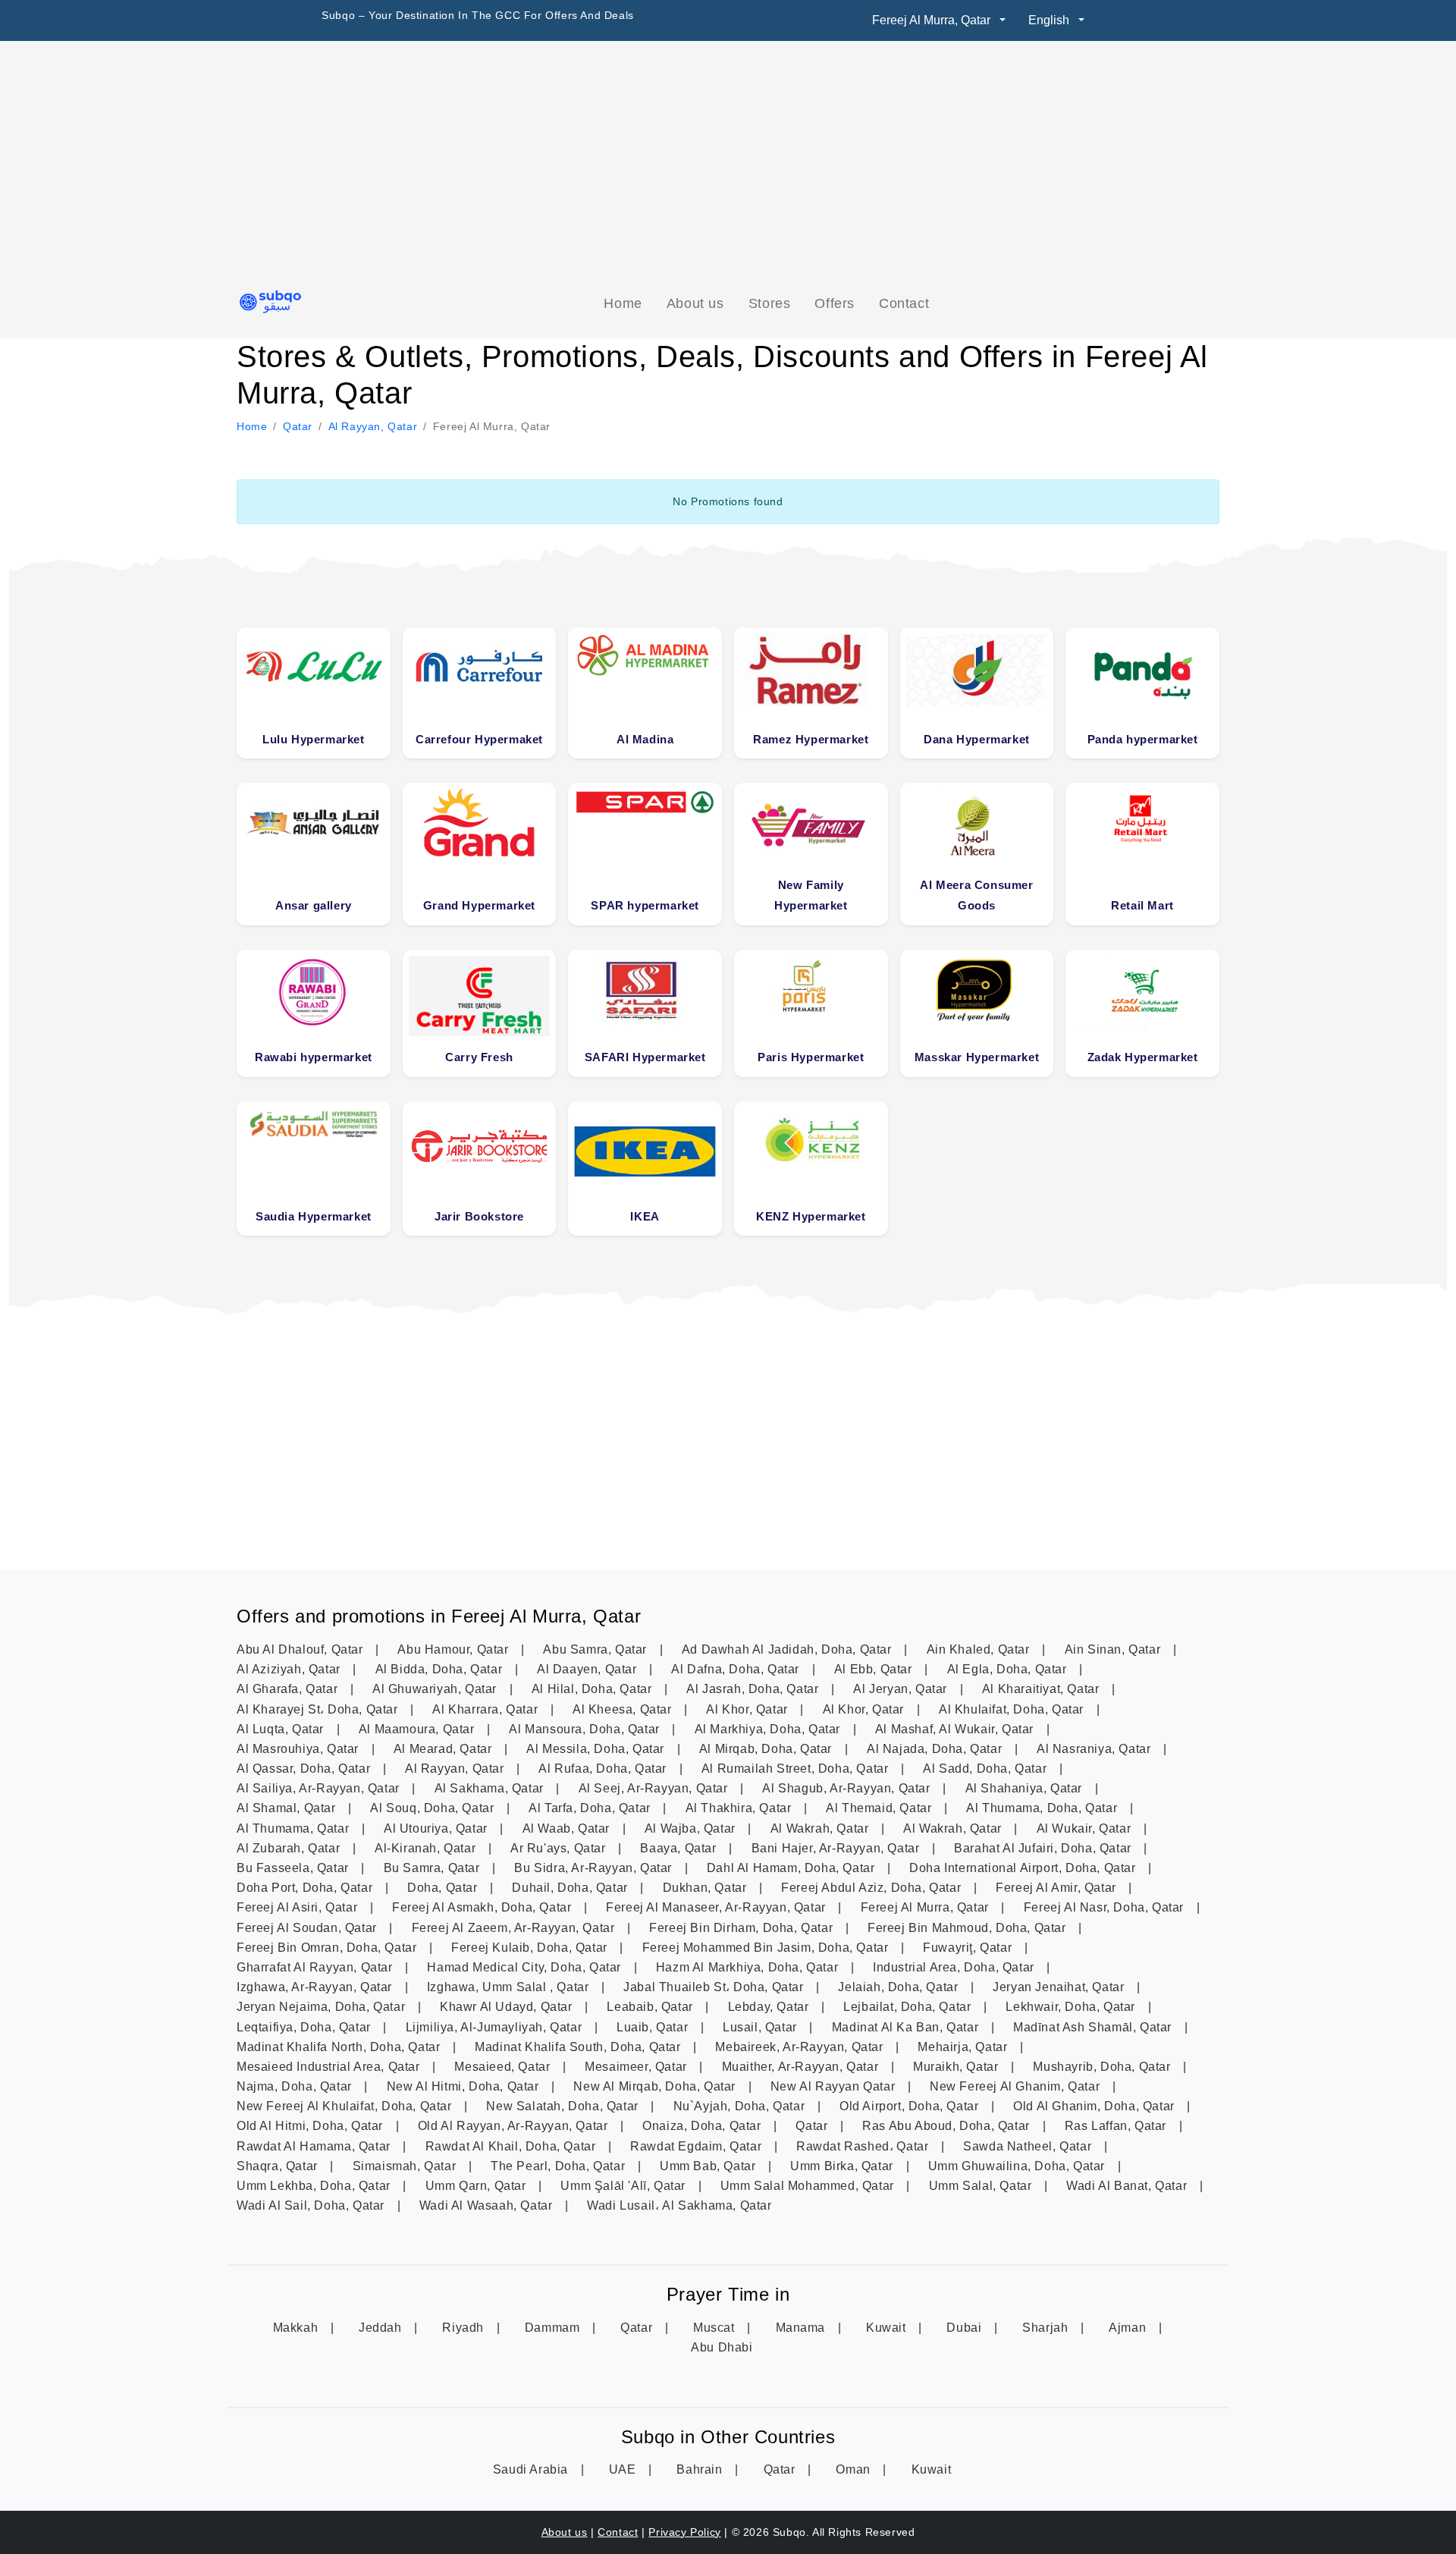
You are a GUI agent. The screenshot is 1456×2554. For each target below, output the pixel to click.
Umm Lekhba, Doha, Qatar (315, 2186)
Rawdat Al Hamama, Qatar (315, 2146)
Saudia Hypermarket (314, 1216)
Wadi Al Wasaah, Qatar (488, 2205)
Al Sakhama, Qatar (491, 1788)
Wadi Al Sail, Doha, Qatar (312, 2205)
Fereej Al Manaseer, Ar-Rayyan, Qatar (717, 1907)
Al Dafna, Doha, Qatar (737, 1669)
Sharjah (1047, 2328)
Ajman (1129, 2328)
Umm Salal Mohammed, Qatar (809, 2186)
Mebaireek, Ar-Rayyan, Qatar (801, 2047)
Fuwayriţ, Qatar (969, 1948)
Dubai (966, 2328)
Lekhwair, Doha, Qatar (1072, 2007)
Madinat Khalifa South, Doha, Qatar (579, 2047)
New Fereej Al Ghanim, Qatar (1017, 2086)
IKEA (645, 1216)
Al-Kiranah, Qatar (427, 1848)
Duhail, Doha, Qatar (571, 1888)
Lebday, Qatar (770, 2007)
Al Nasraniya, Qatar (1095, 1749)
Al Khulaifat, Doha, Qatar (1013, 1709)
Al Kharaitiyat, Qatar (1042, 1689)
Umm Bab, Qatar (709, 2166)
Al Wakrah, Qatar (821, 1828)
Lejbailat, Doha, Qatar (909, 2007)
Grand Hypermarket (479, 905)
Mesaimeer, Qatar (637, 2067)
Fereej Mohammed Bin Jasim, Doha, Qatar (767, 1948)
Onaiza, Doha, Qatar (703, 2126)
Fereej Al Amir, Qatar (1057, 1888)
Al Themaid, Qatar (880, 1808)
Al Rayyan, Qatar (456, 1769)
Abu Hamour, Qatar (455, 1649)
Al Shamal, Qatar (288, 1808)
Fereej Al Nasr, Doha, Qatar (1106, 1907)
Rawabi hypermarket (314, 1057)
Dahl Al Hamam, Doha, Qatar (792, 1868)
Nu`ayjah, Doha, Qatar (741, 2106)
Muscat (715, 2328)
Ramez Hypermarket (811, 739)
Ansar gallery (314, 905)
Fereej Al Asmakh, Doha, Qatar (483, 1907)
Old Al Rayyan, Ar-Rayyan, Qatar (515, 2126)
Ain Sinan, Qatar (1114, 1649)
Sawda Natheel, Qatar (1029, 2146)
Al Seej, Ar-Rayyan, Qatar (655, 1788)
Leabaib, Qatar (651, 2007)
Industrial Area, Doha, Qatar (955, 1967)
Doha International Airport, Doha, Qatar (1024, 1868)
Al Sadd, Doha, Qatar (987, 1769)
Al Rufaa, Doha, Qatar (604, 1769)
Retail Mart (1142, 905)
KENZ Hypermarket (811, 1216)
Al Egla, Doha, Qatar (1009, 1669)
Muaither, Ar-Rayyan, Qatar (802, 2067)
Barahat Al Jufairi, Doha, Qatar (1044, 1848)
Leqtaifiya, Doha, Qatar (305, 2027)
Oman (855, 2469)
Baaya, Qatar (680, 1848)
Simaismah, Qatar (406, 2166)
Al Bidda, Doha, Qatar (441, 1669)
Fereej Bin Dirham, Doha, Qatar (743, 1928)
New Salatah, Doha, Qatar (564, 2106)
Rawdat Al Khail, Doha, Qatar (512, 2146)
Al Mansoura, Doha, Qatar (586, 1729)
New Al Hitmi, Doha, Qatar (465, 2086)
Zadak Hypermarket (1143, 1057)
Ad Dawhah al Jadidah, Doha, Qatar (788, 1649)
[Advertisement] (728, 165)
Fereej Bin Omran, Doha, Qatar (328, 1948)
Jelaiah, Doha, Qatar (900, 1987)
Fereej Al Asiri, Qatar (299, 1907)
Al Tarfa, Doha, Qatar (591, 1808)
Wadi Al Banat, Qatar (1128, 2186)
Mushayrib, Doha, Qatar (1103, 2067)
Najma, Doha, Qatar (296, 2086)
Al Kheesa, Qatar (624, 1709)
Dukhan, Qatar (706, 1888)
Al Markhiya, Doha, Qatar (769, 1729)
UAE (624, 2469)
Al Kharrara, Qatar (486, 1709)
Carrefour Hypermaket (479, 739)
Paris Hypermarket (811, 1057)
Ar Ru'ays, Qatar (560, 1848)
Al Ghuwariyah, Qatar (436, 1689)
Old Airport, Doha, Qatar (911, 2106)
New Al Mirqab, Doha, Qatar (656, 2086)
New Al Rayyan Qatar (835, 2086)
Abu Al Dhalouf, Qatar (301, 1649)
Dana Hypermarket (977, 739)
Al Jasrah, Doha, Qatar (754, 1689)
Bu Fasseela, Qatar (294, 1868)
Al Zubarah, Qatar (290, 1848)
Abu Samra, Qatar (596, 1649)
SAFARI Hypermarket (645, 1057)
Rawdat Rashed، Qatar (864, 2146)
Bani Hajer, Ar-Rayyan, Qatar (837, 1848)
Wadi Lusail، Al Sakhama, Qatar (679, 2205)
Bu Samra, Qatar (434, 1868)
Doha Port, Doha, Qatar (306, 1888)
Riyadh (464, 2328)
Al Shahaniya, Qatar (1026, 1788)
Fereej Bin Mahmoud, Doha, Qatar (968, 1928)
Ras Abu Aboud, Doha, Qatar (948, 2126)
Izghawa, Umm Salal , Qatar (510, 1987)
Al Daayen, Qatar (588, 1669)
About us (695, 303)
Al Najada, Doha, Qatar (936, 1749)
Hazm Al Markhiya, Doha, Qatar (749, 1967)
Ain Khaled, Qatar (980, 1649)
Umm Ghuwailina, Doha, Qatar (1018, 2166)
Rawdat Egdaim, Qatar (698, 2146)
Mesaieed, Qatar (504, 2067)
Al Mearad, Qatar (444, 1749)
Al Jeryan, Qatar (902, 1689)
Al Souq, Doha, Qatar (434, 1808)
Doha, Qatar (444, 1888)
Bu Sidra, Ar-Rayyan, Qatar (595, 1868)
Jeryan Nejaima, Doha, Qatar (323, 2007)
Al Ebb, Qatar (875, 1669)
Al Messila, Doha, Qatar (597, 1749)
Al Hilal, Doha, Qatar (593, 1689)
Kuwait (888, 2328)
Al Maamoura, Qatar (418, 1729)
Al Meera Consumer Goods (976, 895)
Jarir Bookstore (479, 1216)
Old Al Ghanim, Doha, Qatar (1095, 2106)
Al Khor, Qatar (748, 1709)
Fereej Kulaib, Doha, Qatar (531, 1948)
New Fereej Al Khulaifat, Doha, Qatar (346, 2106)
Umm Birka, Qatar (843, 2166)
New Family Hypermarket (811, 895)
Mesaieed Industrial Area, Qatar (330, 2067)
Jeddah (382, 2328)
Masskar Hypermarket (977, 1057)
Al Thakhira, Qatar (740, 1808)
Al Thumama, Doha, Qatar (1043, 1808)
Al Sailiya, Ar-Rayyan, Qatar (320, 1788)
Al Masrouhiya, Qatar (300, 1749)
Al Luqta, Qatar (282, 1729)
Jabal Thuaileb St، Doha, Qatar (715, 1987)
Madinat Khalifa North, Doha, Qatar (340, 2047)
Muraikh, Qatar (957, 2067)
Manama (802, 2328)
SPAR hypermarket (645, 905)
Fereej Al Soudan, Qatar (308, 1928)
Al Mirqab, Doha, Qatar (767, 1749)
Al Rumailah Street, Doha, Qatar (797, 1769)
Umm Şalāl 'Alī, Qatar (624, 2186)
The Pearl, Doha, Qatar (560, 2166)
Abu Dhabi (722, 2347)
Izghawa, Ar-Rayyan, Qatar (316, 1987)
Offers (835, 303)
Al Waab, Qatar (568, 1828)
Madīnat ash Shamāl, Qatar (1094, 2027)
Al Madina (645, 739)
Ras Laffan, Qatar (1117, 2126)
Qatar (813, 2126)
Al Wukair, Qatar (1086, 1828)
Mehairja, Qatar (964, 2047)
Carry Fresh (479, 1057)
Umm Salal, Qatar (982, 2186)
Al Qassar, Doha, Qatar (305, 1769)
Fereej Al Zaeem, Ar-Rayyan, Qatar (515, 1928)
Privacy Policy (684, 2532)
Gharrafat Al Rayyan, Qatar (316, 1967)
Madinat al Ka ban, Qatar (907, 2027)
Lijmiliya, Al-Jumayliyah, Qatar (496, 2027)
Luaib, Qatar (654, 2027)
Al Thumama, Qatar (295, 1828)
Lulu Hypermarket (314, 739)
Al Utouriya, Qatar (437, 1828)
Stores (770, 303)
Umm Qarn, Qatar (478, 2186)
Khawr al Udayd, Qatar (508, 2007)
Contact (904, 303)
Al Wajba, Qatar (692, 1828)
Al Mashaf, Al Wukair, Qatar (956, 1729)
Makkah (297, 2328)
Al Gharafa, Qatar (289, 1689)
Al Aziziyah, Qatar (290, 1669)
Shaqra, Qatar (279, 2166)
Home (623, 303)
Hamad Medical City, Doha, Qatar (526, 1967)
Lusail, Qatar (761, 2027)
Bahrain (701, 2469)
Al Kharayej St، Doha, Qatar (319, 1709)
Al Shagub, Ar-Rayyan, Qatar (848, 1788)
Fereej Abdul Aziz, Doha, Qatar (873, 1888)
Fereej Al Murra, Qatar (927, 1907)
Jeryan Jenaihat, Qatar (1060, 1987)
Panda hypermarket (1143, 739)
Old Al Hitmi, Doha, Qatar (312, 2126)
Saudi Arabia (532, 2469)
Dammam (554, 2328)
